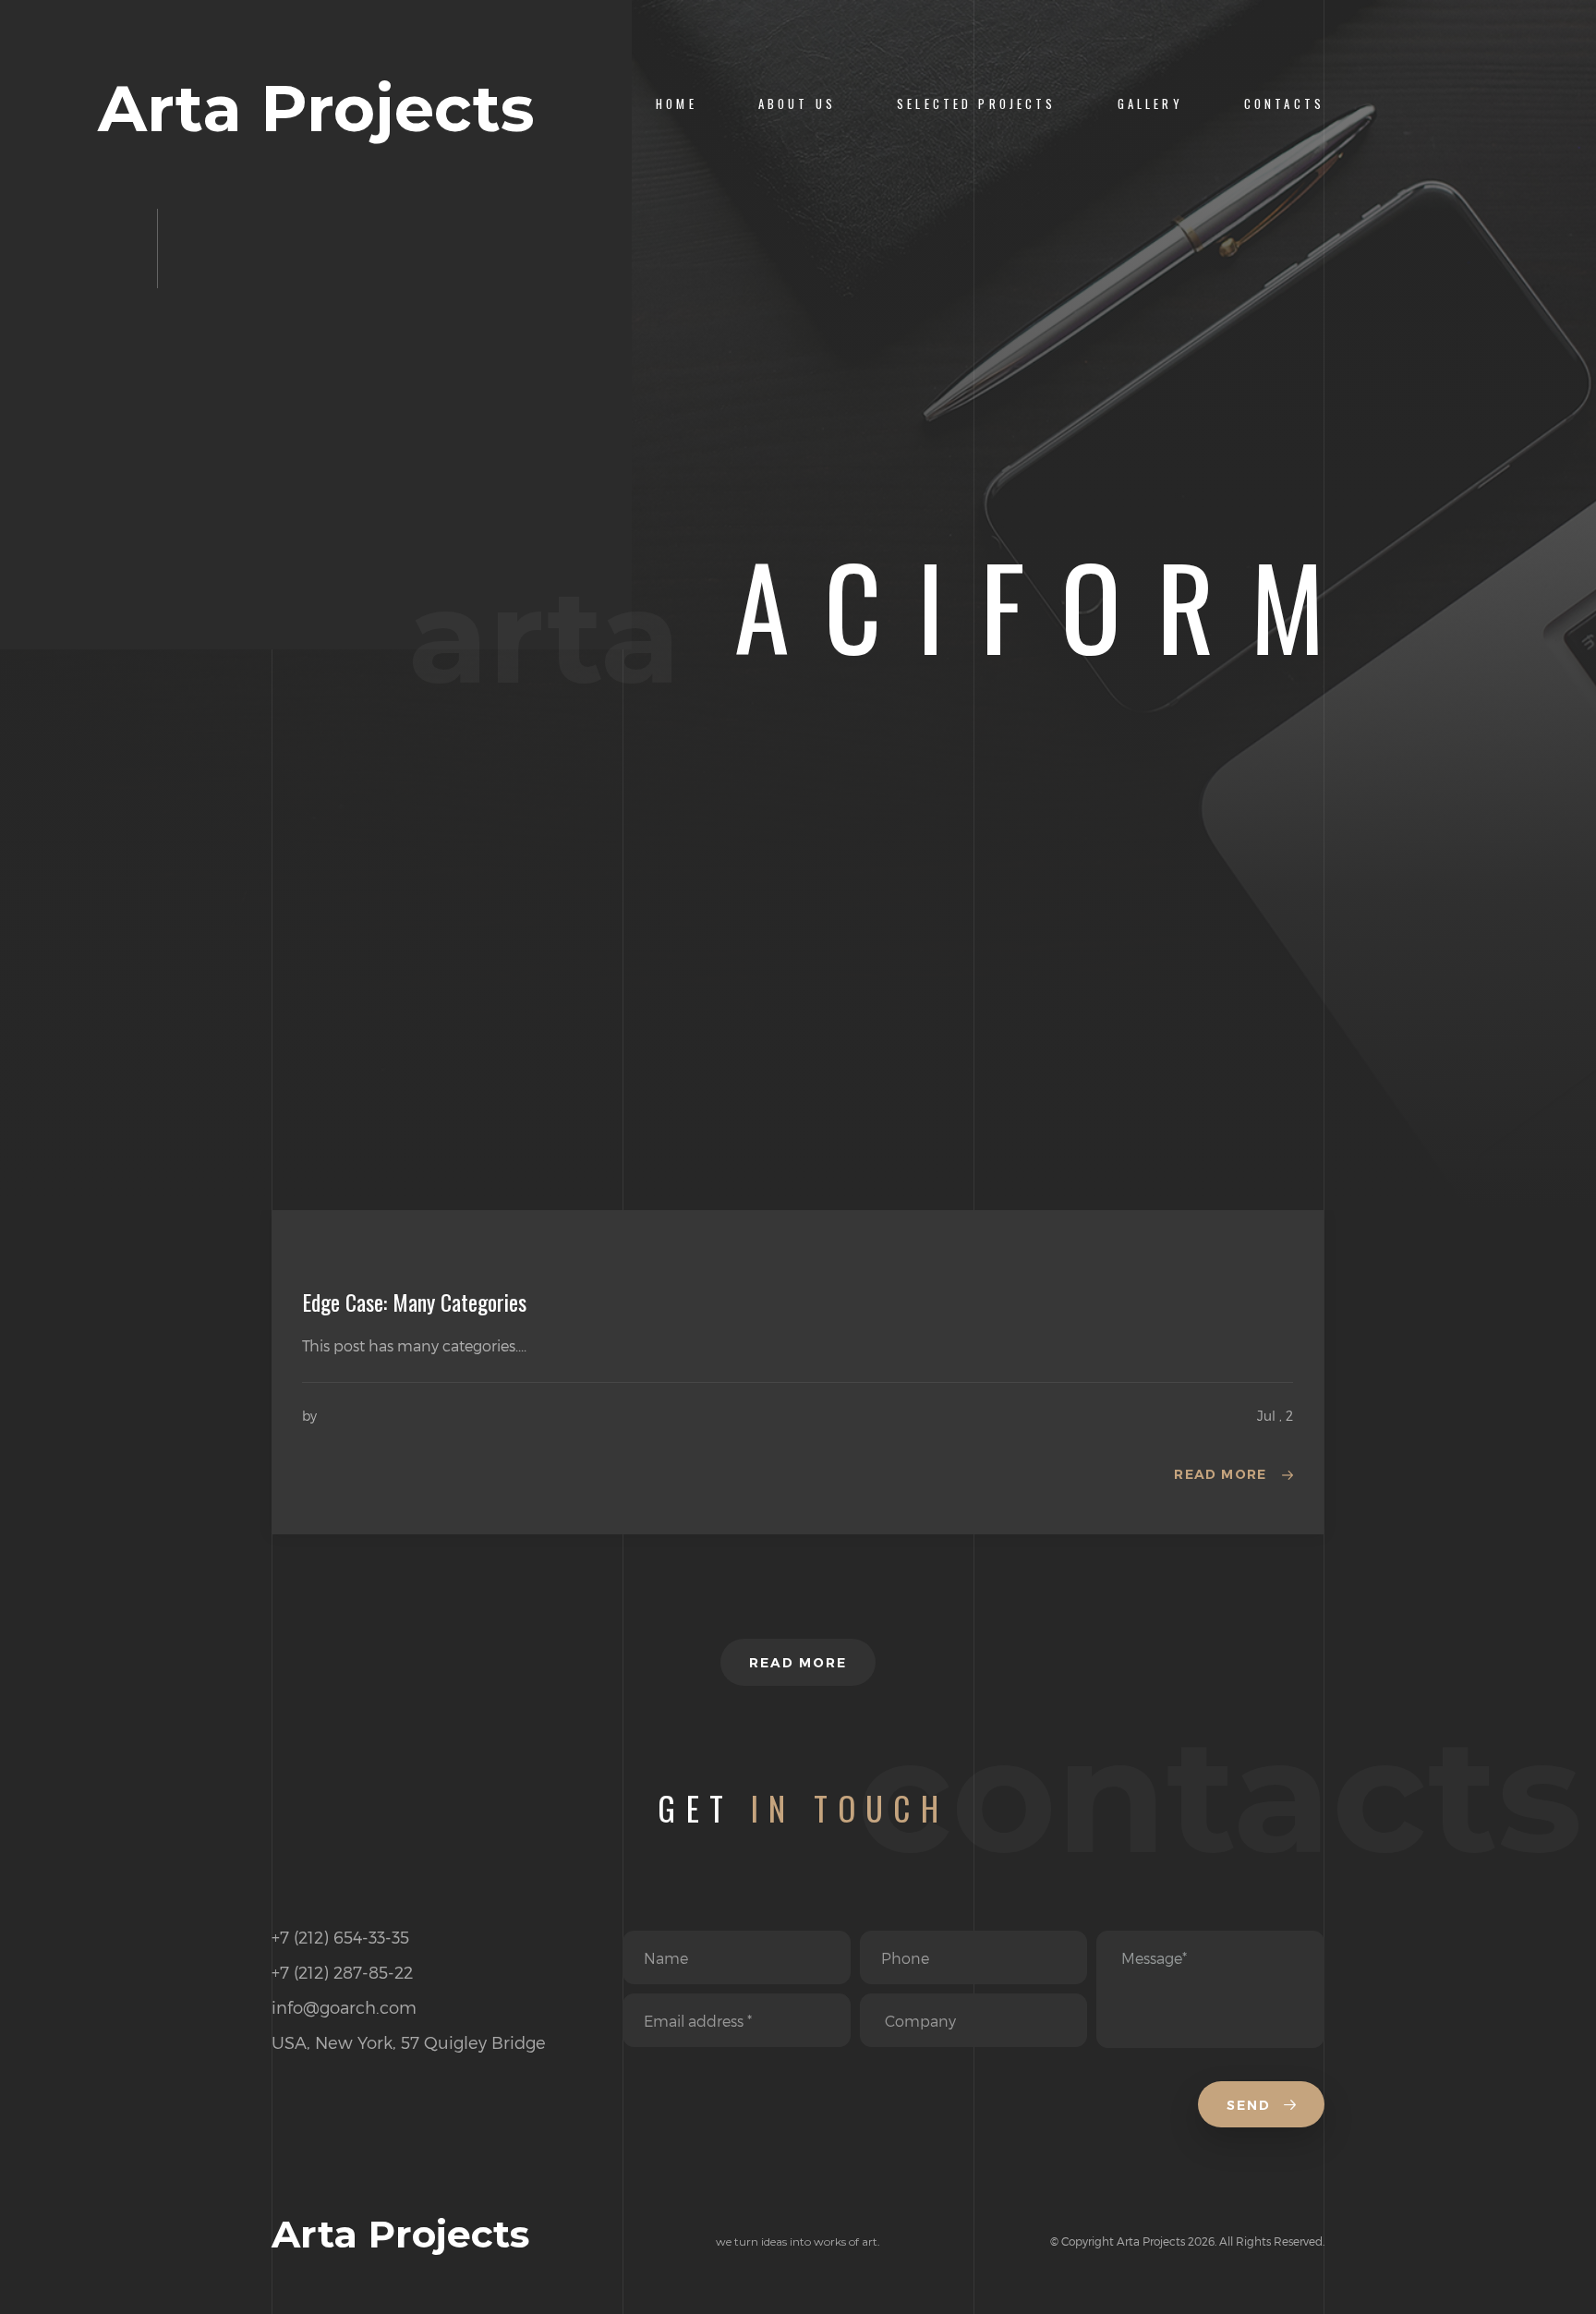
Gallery (1150, 104)
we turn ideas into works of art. (798, 2241)
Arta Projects (316, 109)
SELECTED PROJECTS (977, 104)
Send (1251, 2105)
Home (677, 104)
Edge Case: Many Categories (414, 1302)
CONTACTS (1284, 104)
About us (797, 104)
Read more (1221, 1474)
